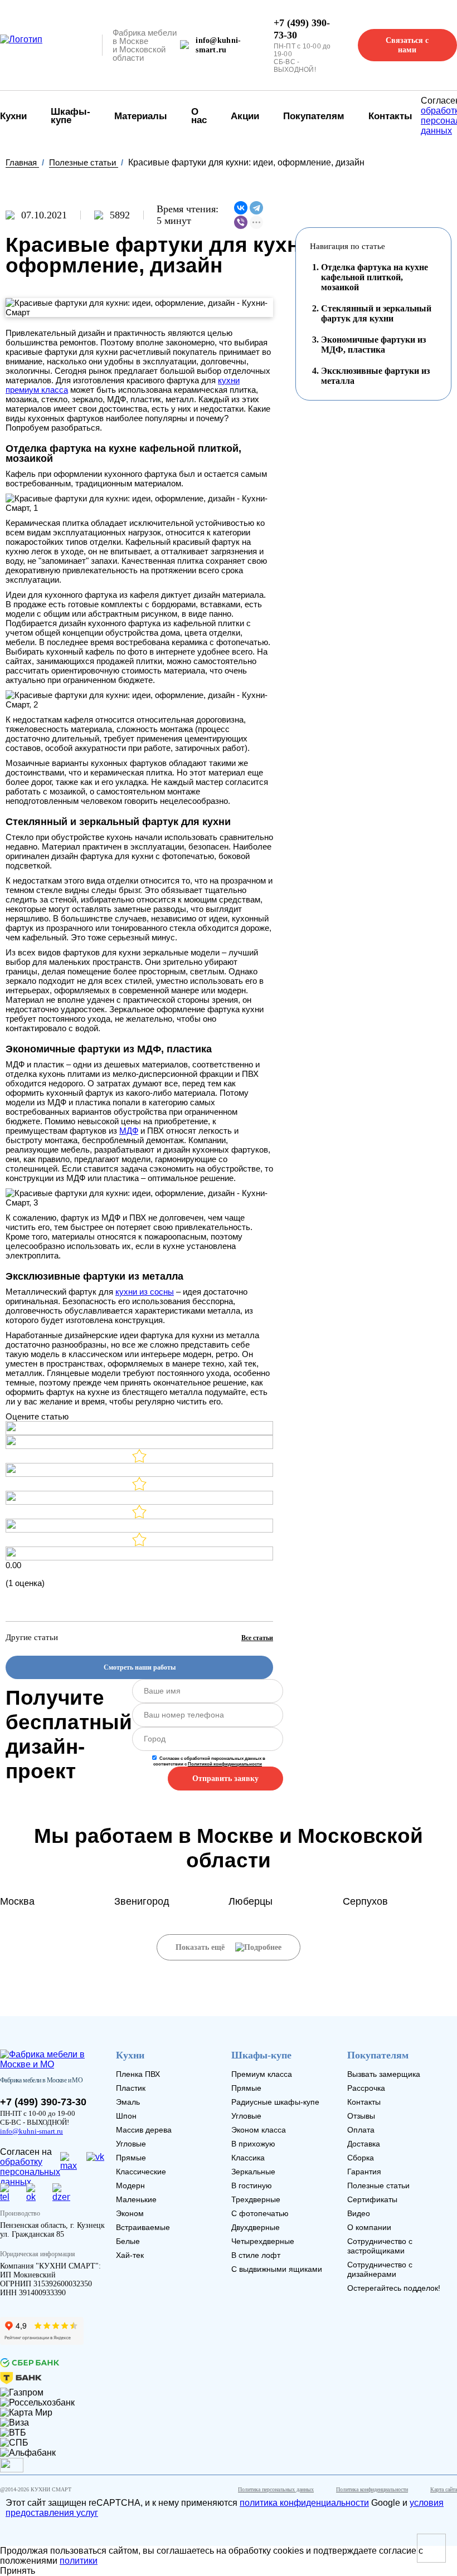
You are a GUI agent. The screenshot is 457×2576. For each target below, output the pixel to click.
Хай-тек (130, 2255)
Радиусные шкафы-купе (275, 2102)
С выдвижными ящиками (277, 2269)
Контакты (390, 116)
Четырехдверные (263, 2241)
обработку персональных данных (9, 2166)
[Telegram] (256, 208)
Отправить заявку (225, 1779)
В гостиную (252, 2185)
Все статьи (257, 1638)
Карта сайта (444, 2489)
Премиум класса (262, 2074)
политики (79, 2561)
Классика (248, 2158)
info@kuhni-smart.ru (218, 45)
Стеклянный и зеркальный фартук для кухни (376, 313)
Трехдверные (256, 2199)
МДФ (129, 1131)
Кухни (130, 2055)
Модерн (130, 2185)
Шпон (126, 2116)
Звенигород (142, 1901)
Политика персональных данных (276, 2489)
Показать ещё (201, 1947)
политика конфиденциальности (304, 2503)
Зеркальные (253, 2172)
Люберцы (251, 1901)
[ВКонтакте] (241, 208)
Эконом (130, 2213)
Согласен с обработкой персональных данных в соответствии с (209, 1761)
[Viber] (241, 222)
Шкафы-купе (71, 116)
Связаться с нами (407, 45)
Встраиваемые (143, 2227)
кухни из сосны (145, 1292)
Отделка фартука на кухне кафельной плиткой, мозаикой (375, 277)
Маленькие (136, 2199)
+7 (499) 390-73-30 (302, 29)
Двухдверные (256, 2227)
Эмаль (128, 2102)
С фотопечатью (260, 2213)
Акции (245, 116)
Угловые (131, 2144)
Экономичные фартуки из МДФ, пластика (373, 345)
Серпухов (365, 1901)
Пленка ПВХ (138, 2074)
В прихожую (253, 2144)
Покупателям (314, 116)
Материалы (141, 116)
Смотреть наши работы (140, 1667)
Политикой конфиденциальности (225, 1764)
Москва (17, 1901)
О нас (199, 116)
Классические (141, 2172)
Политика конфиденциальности (372, 2489)
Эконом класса (259, 2130)
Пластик (131, 2088)
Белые (128, 2241)
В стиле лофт (256, 2255)
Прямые (131, 2158)
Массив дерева (144, 2130)
